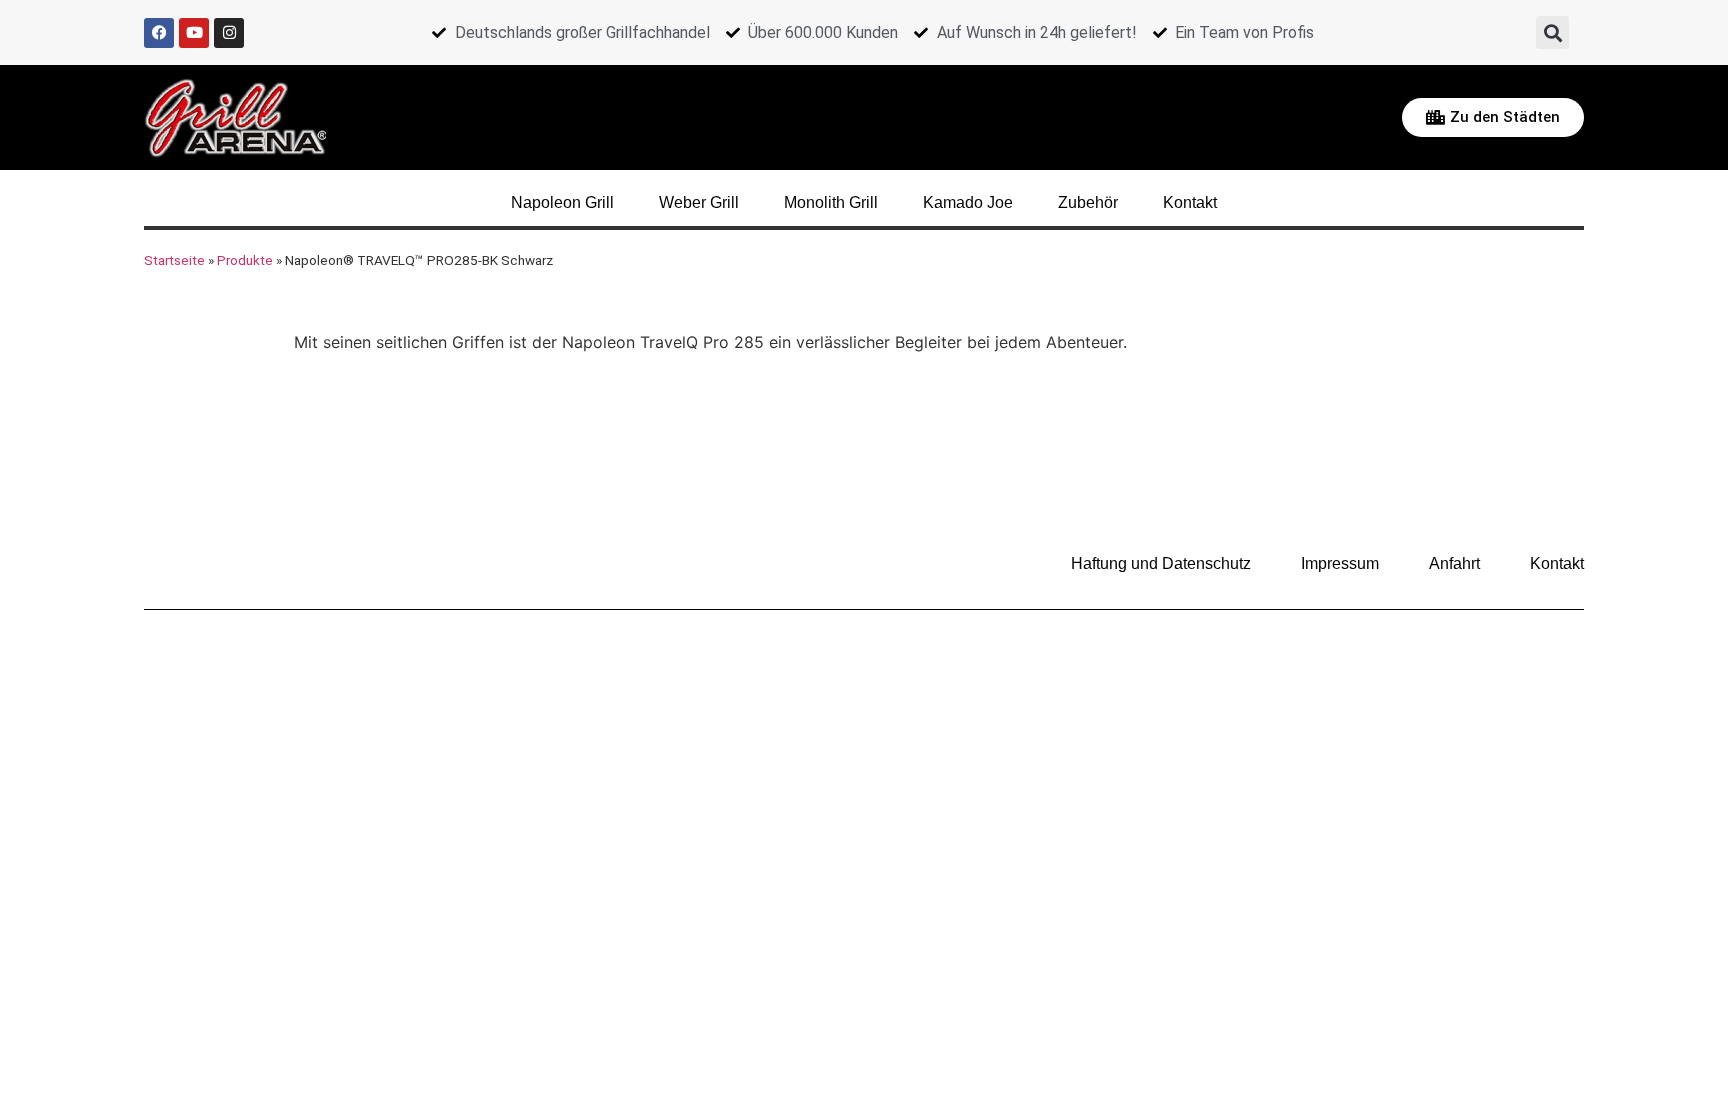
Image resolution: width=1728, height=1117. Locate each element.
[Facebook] (159, 33)
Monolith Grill (831, 202)
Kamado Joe (968, 202)
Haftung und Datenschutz (1161, 563)
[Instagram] (229, 33)
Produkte (245, 260)
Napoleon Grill (562, 202)
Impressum (1340, 563)
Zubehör (1088, 202)
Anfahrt (1454, 563)
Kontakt (1190, 202)
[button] (1552, 32)
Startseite (174, 260)
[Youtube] (194, 33)
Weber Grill (699, 202)
